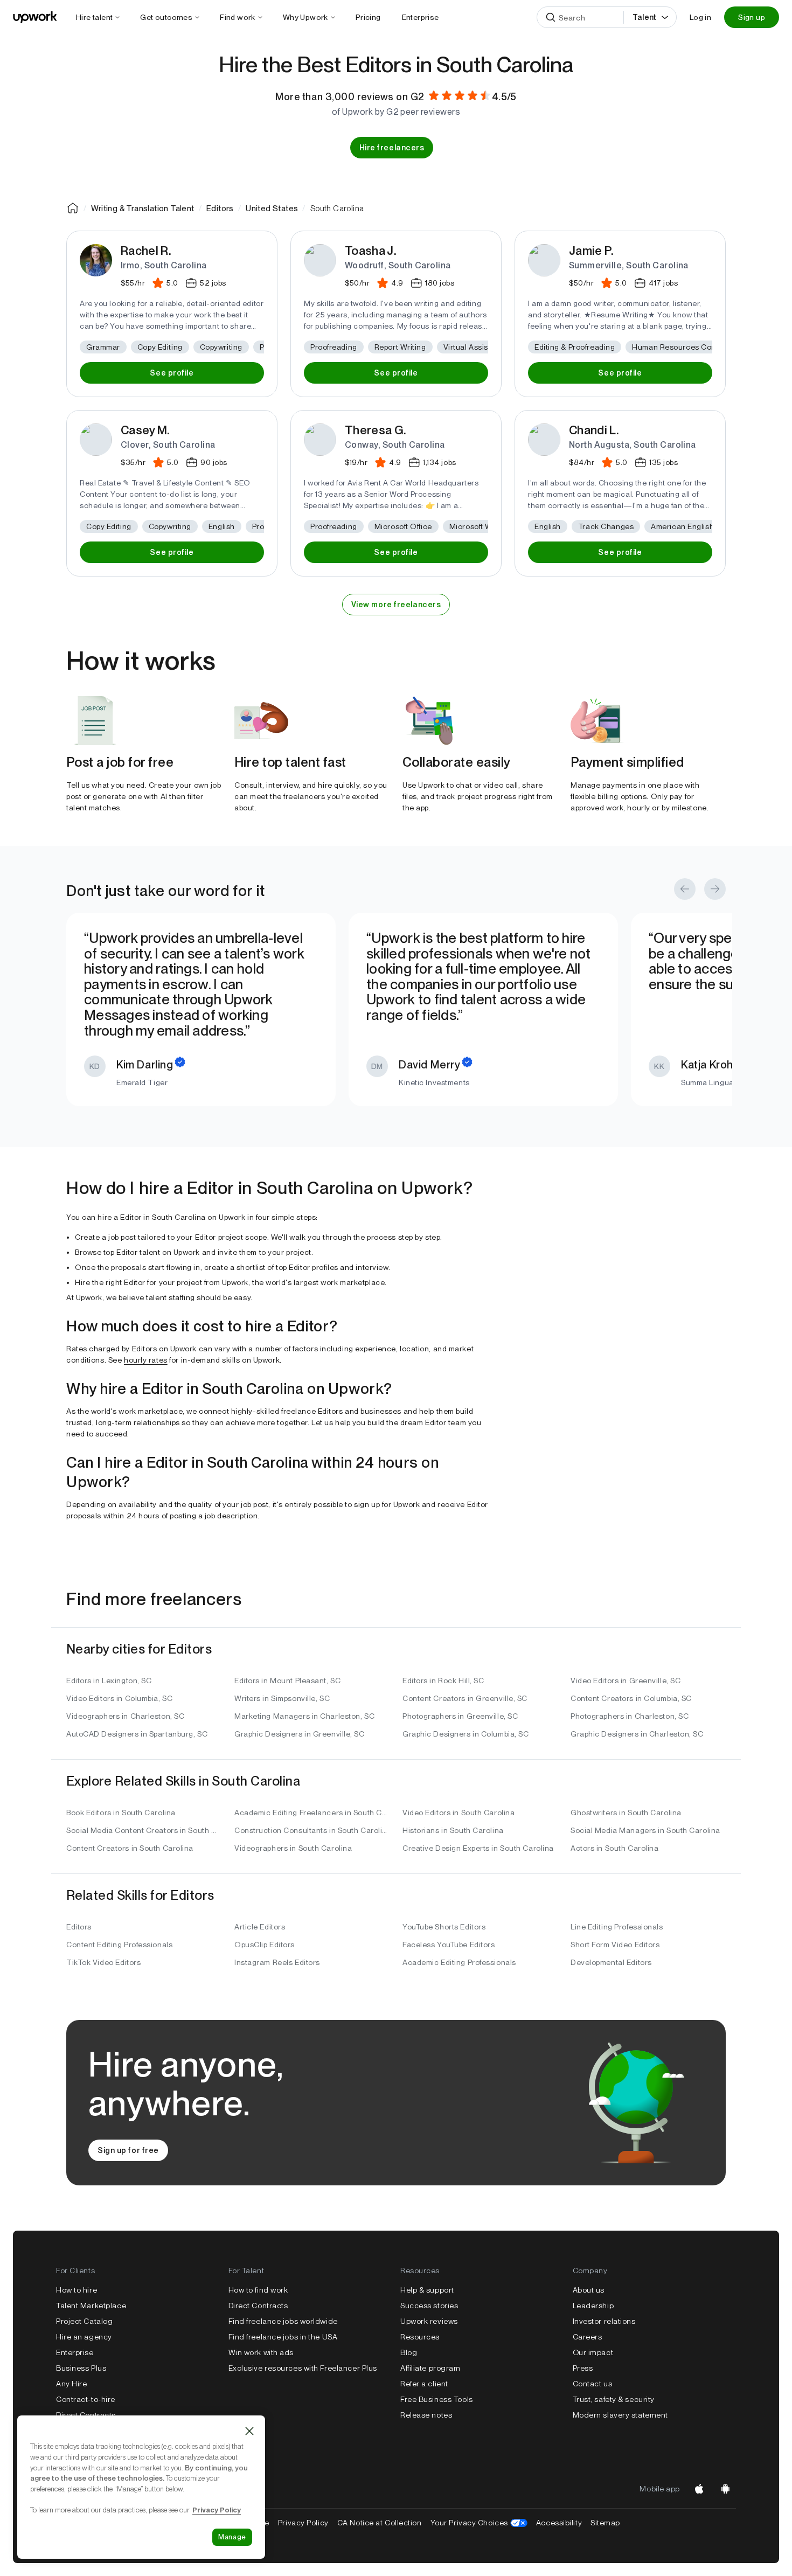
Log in (700, 17)
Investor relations (604, 2321)
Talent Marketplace (91, 2306)
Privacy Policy (303, 2523)
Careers (588, 2337)
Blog (409, 2352)
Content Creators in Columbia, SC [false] (631, 1698)
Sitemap (605, 2523)
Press (583, 2368)
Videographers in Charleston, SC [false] (125, 1716)
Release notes (426, 2415)
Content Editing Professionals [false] (119, 1945)
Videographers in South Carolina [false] (293, 1848)
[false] (73, 208)
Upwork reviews (429, 2321)
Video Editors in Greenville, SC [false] (626, 1681)
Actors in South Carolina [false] (614, 1848)
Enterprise (75, 2352)
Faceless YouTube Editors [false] (449, 1945)
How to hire (77, 2290)
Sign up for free (128, 2150)
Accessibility (559, 2523)
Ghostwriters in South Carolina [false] (626, 1813)
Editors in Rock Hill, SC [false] (443, 1681)
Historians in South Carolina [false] (453, 1830)
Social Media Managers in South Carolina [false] (645, 1830)
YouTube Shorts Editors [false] (444, 1927)
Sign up (752, 17)
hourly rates (146, 1360)
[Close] (249, 2431)
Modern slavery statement (620, 2415)
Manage (232, 2537)
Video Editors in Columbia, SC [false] (119, 1698)
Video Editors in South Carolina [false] (458, 1813)
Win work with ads (261, 2352)
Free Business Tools (437, 2399)
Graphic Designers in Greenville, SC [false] (300, 1734)
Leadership (593, 2306)
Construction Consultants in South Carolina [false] (312, 1830)
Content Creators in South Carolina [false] (130, 1848)
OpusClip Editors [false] (265, 1945)
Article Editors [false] (260, 1927)
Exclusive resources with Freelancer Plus (303, 2368)
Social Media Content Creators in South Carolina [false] (144, 1830)
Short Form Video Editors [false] (615, 1945)
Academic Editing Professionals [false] (459, 1962)
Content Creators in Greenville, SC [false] (465, 1698)
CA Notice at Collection (380, 2523)
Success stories (429, 2306)
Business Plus (81, 2368)
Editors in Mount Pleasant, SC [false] (287, 1681)
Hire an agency (84, 2337)
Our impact (593, 2352)
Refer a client (424, 2384)
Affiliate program (430, 2368)
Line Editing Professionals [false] (617, 1927)
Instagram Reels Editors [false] (277, 1962)
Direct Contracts (86, 2415)
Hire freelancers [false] (392, 148)
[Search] (551, 17)
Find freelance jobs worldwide (283, 2321)
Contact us (593, 2384)
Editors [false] (79, 1927)
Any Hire (71, 2384)
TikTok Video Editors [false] (103, 1962)
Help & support (427, 2290)
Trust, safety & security (614, 2399)
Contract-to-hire (86, 2399)
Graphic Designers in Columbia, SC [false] (466, 1734)
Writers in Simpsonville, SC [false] (282, 1698)
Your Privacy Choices (479, 2523)
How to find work (258, 2290)
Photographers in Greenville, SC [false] (460, 1716)
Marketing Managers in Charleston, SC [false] (304, 1716)
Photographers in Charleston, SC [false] (630, 1716)
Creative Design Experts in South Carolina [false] (478, 1848)
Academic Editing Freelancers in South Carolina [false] (312, 1813)
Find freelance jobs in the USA (283, 2337)
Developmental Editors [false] (611, 1962)
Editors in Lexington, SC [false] (109, 1681)
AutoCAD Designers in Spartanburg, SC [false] (137, 1734)
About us (589, 2290)
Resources (420, 2337)
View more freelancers (396, 605)
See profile (172, 373)
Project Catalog (84, 2321)
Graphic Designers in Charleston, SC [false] (637, 1734)
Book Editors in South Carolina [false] (121, 1813)
